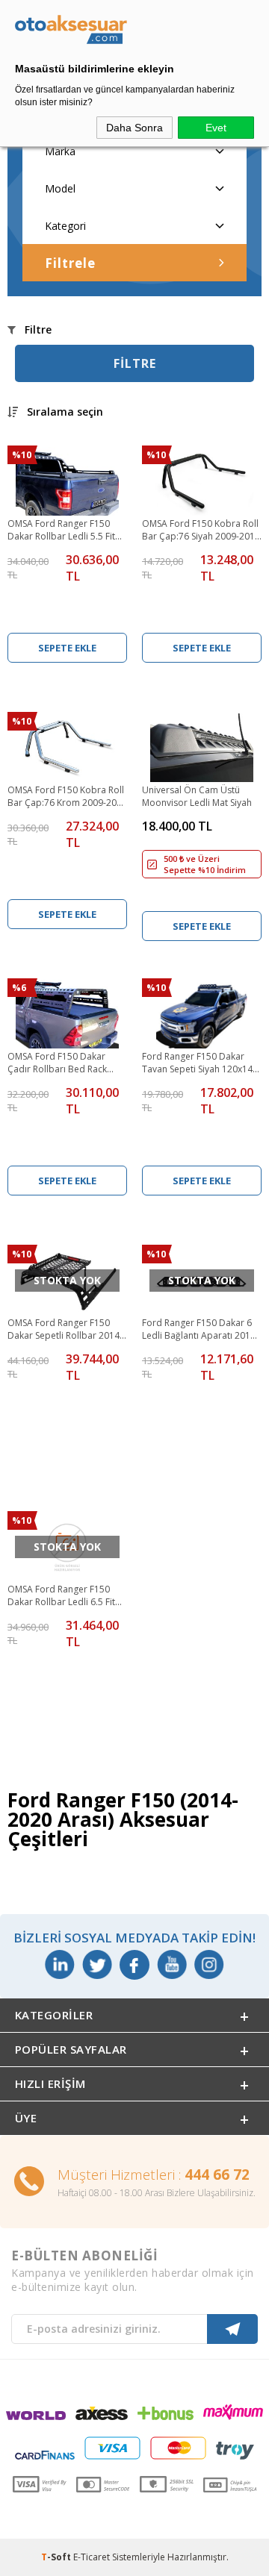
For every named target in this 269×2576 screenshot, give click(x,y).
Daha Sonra (134, 128)
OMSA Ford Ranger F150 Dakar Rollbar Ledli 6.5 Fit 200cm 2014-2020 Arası (61, 1596)
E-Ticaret (92, 2557)
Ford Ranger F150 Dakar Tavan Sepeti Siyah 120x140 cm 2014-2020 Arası (200, 1063)
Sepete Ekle (67, 648)
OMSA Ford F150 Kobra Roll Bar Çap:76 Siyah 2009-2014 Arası (201, 531)
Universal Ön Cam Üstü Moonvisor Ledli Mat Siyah (197, 796)
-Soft (57, 2557)
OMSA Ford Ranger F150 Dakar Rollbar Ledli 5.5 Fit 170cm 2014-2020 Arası (61, 531)
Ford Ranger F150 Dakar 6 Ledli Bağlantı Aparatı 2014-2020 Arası (200, 1330)
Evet (216, 128)
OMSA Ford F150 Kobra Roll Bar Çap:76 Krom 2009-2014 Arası (67, 797)
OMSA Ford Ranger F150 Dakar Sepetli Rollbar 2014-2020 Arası (65, 1330)
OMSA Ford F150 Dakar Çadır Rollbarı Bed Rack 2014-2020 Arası (57, 1063)
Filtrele (70, 263)
